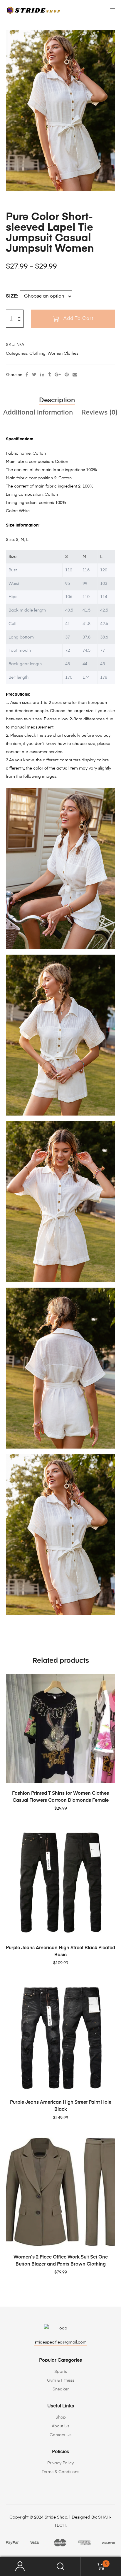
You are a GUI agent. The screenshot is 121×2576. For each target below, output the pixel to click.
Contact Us (60, 2435)
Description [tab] (57, 400)
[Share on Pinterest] (67, 375)
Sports (61, 2372)
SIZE (11, 296)
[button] (110, 36)
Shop (61, 2417)
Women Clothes (63, 354)
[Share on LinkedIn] (42, 375)
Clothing (37, 354)
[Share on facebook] (27, 375)
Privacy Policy (60, 2463)
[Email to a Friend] (75, 375)
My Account (20, 2566)
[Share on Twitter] (34, 375)
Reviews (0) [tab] (100, 413)
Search (60, 2566)
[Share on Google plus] (58, 375)
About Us (60, 2426)
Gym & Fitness (61, 2380)
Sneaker (61, 2389)
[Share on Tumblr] (49, 375)
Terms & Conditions (60, 2472)
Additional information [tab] (38, 413)
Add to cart (78, 319)
